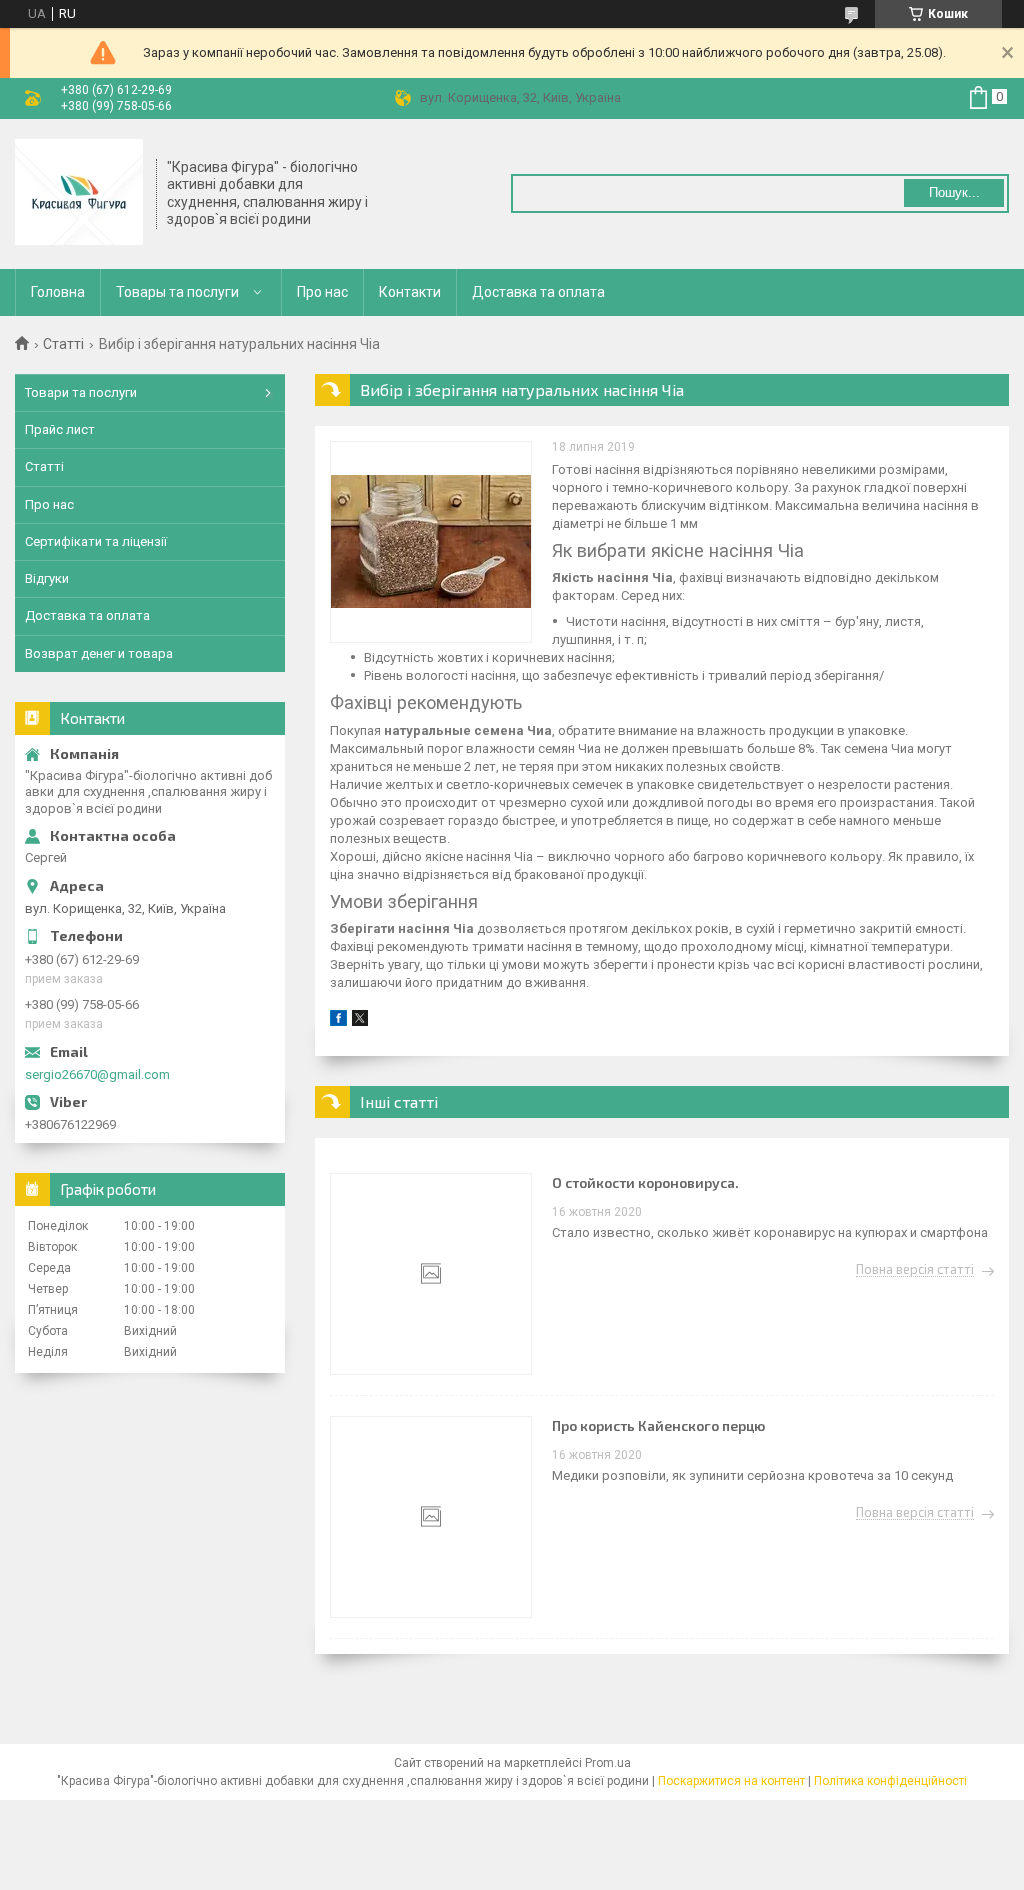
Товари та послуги (81, 392)
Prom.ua (608, 1763)
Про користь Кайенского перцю (658, 1425)
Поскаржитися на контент (731, 1781)
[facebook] (338, 1021)
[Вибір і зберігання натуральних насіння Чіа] (431, 542)
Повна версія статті (915, 1270)
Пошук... (954, 192)
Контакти (410, 292)
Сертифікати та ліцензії (96, 541)
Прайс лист (60, 429)
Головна (58, 292)
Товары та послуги (177, 292)
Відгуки (47, 578)
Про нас (322, 292)
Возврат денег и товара (99, 653)
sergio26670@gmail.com (97, 1074)
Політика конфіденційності (890, 1781)
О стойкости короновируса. (645, 1182)
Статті (63, 344)
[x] (360, 1021)
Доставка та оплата (538, 292)
